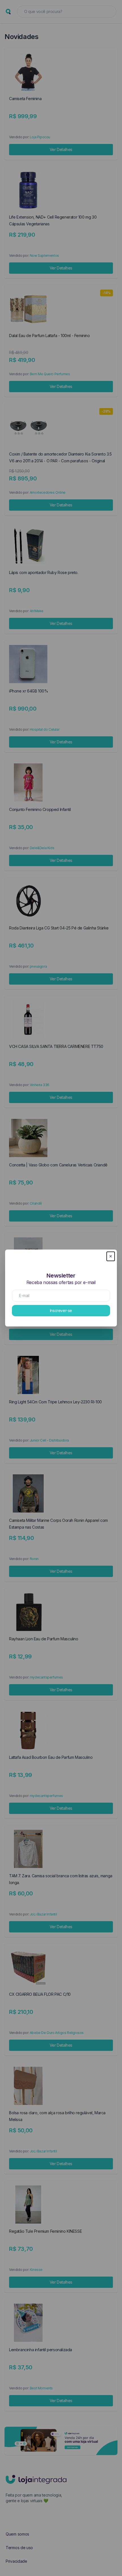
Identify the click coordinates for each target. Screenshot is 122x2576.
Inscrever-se (61, 1310)
